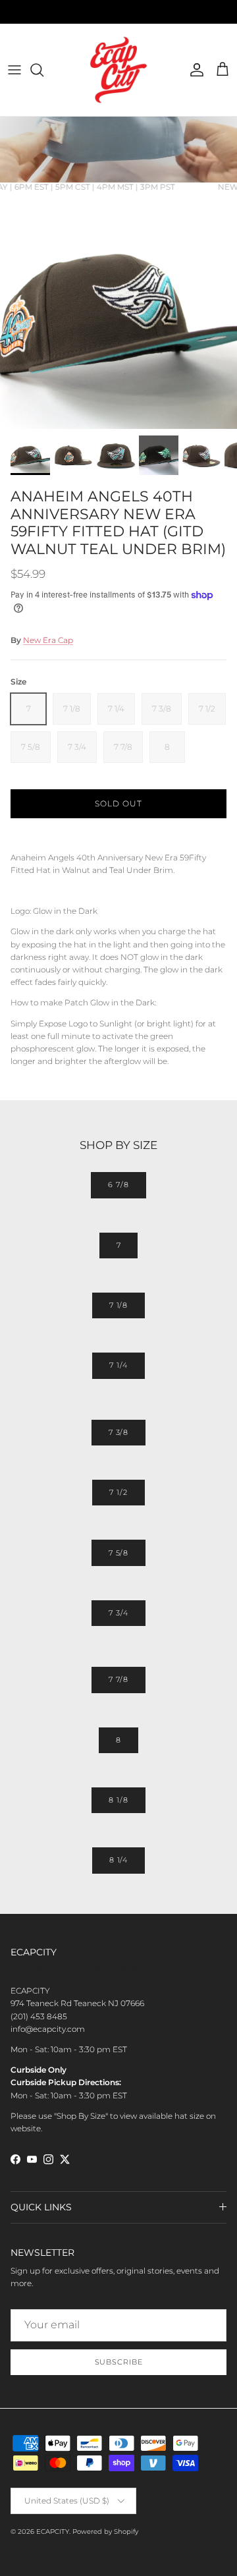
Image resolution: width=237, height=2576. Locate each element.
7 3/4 (118, 1613)
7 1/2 (118, 1492)
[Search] (43, 70)
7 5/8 (118, 1553)
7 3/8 (118, 1432)
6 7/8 (118, 1185)
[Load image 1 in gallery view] (118, 310)
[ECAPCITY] (118, 70)
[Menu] (14, 70)
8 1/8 (118, 1800)
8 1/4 (118, 1860)
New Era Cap (48, 640)
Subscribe (119, 2362)
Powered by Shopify (105, 2532)
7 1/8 (118, 1305)
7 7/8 (118, 1679)
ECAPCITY (53, 2532)
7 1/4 (118, 1365)
